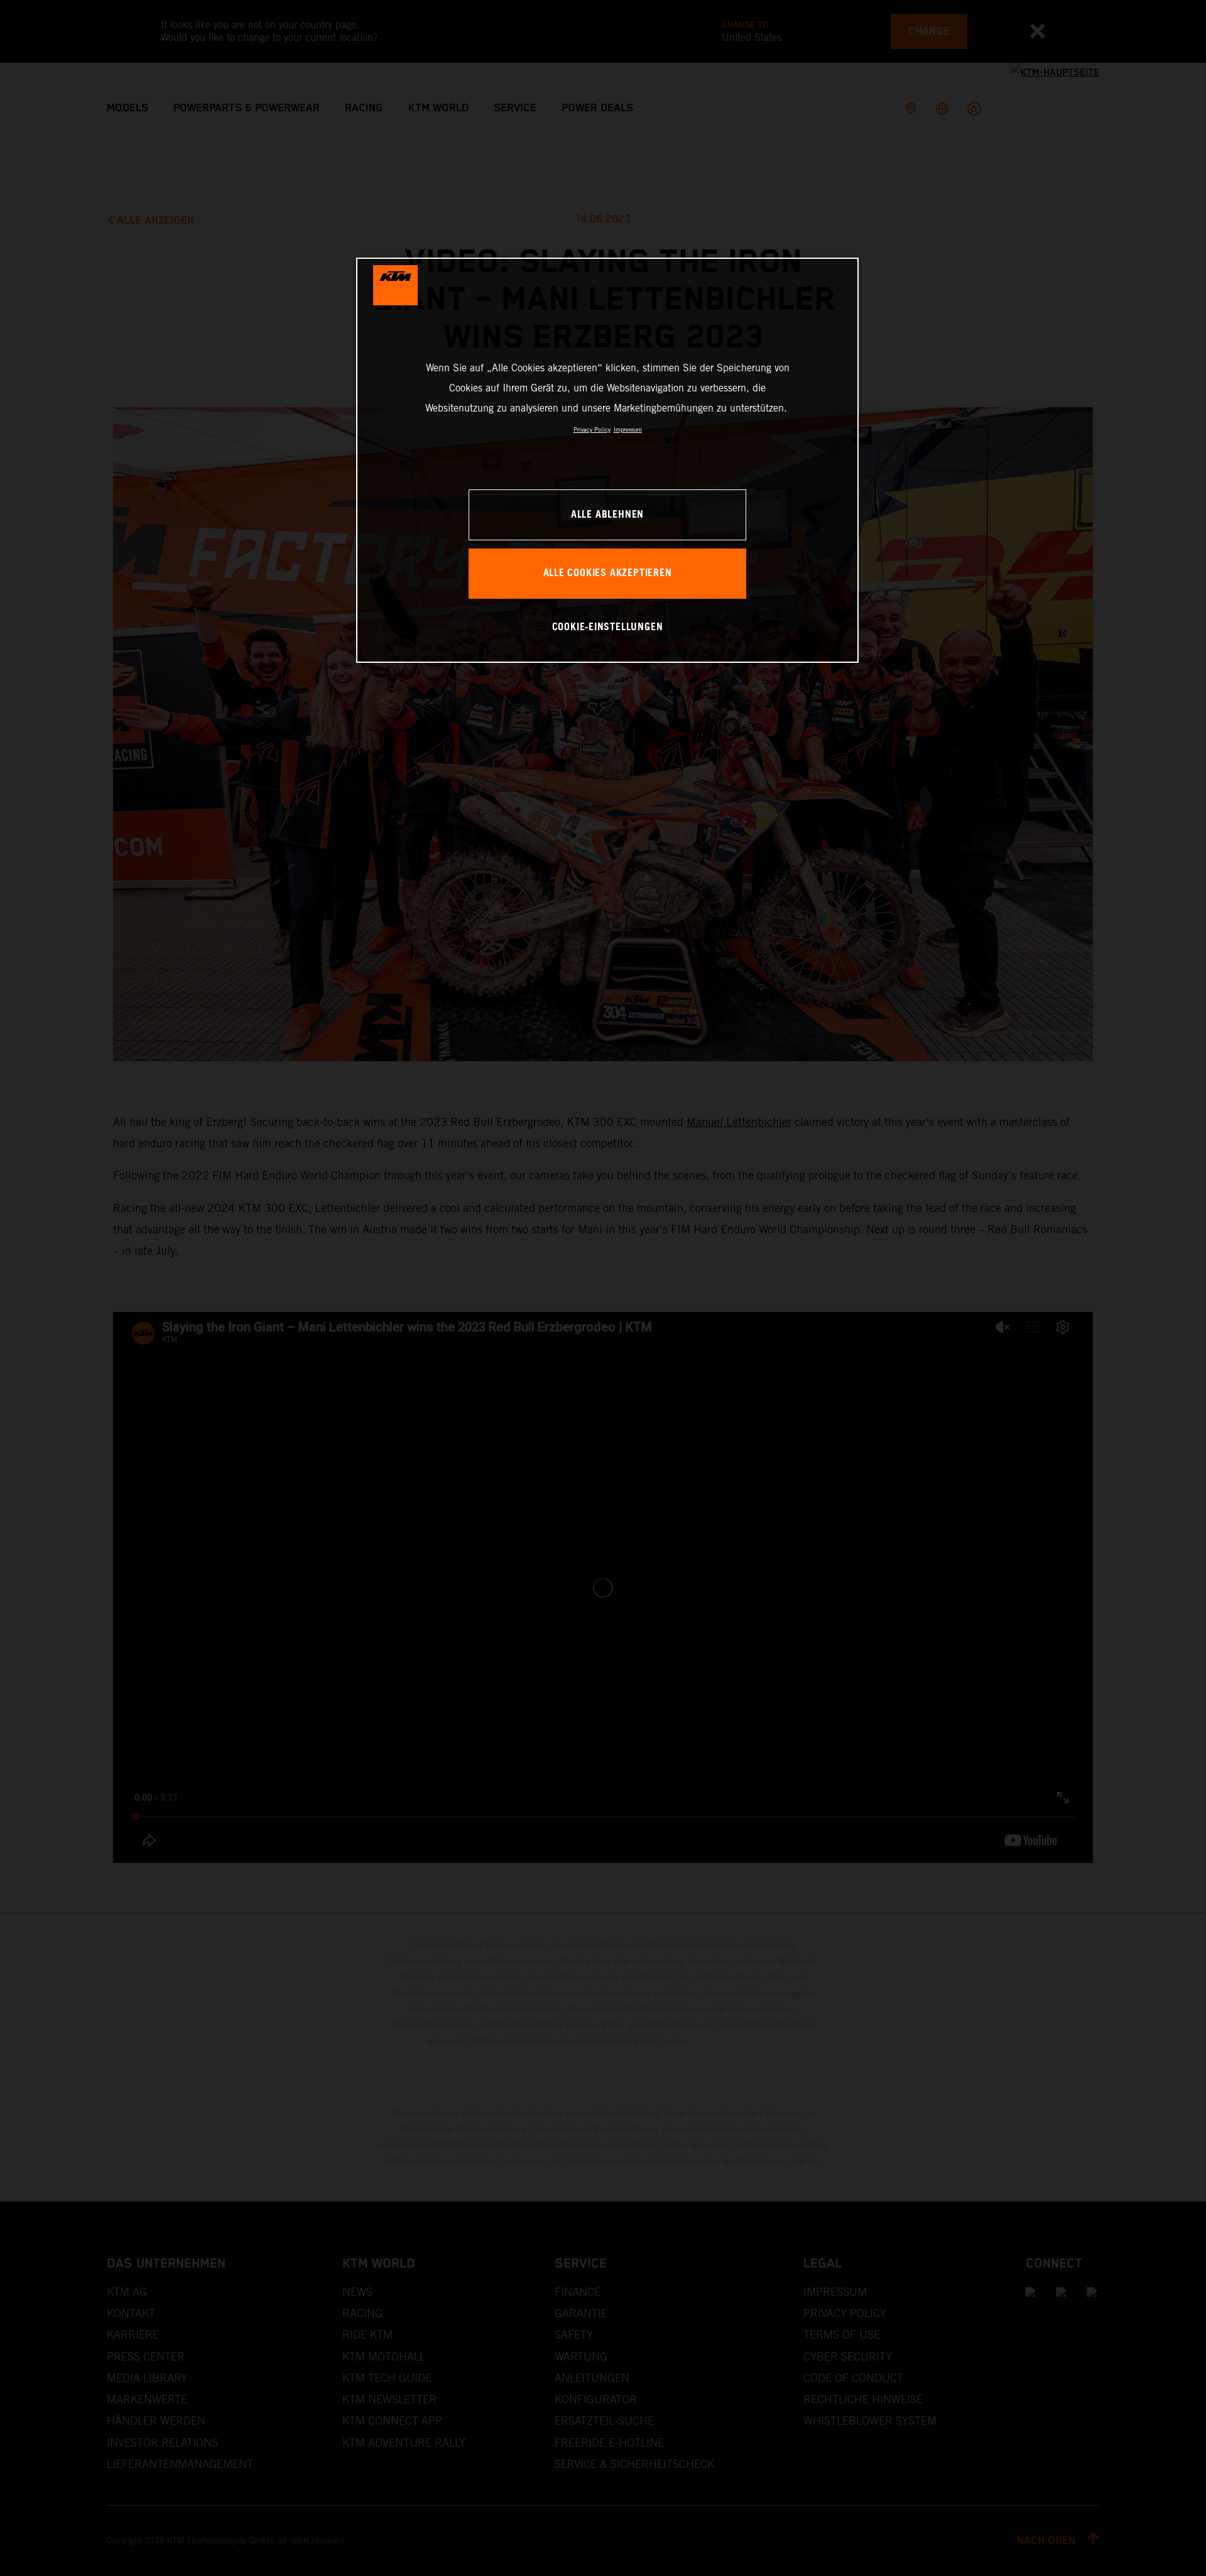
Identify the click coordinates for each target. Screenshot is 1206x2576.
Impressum (628, 429)
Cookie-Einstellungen (608, 627)
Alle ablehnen (607, 515)
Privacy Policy (592, 429)
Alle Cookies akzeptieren (608, 573)
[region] (607, 460)
